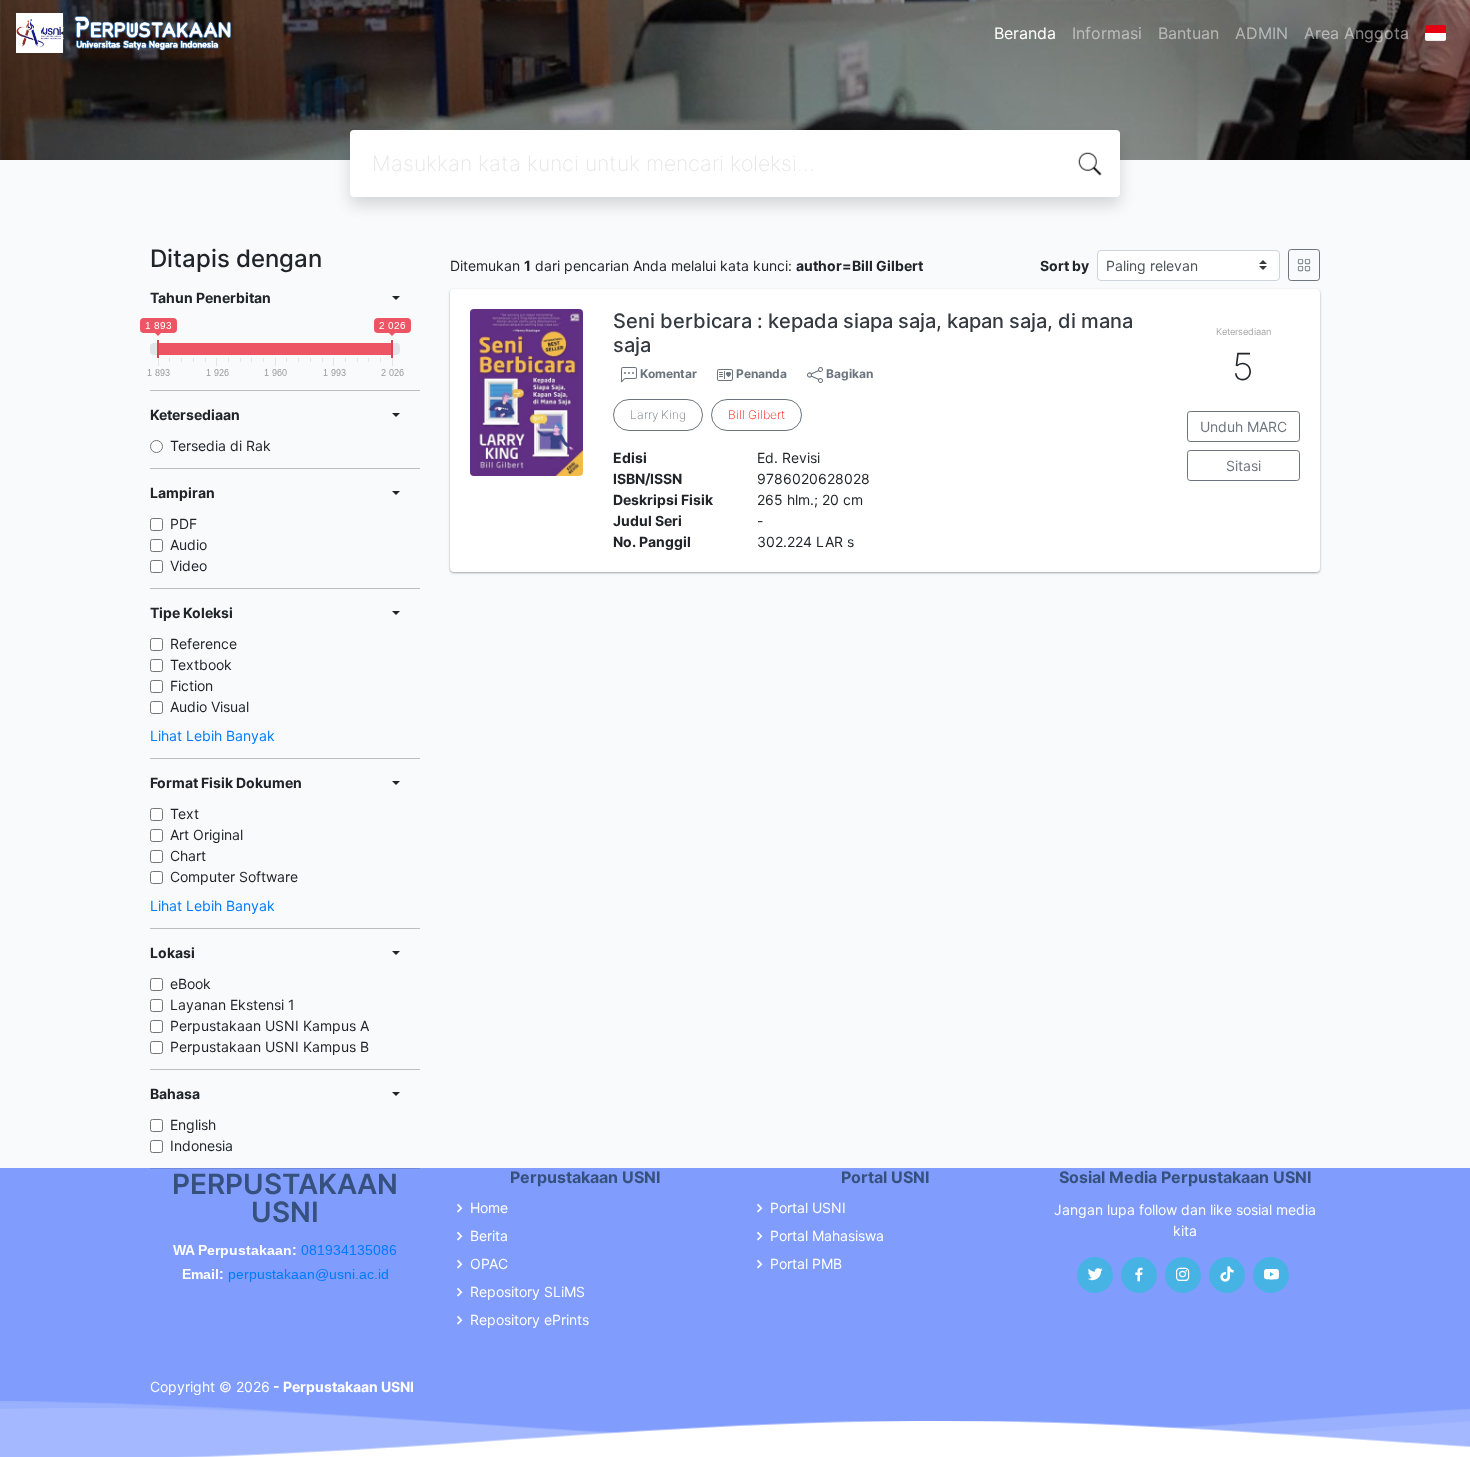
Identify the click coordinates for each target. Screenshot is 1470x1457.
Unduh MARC (1243, 426)
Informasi (1107, 33)
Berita (489, 1236)
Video (188, 565)
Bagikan (848, 373)
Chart (188, 855)
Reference (203, 643)
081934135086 (349, 1250)
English (193, 1124)
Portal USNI (808, 1208)
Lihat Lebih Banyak (212, 735)
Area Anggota (1356, 33)
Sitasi (1243, 465)
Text (184, 813)
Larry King (658, 414)
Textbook (201, 664)
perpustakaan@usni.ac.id (308, 1274)
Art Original (206, 834)
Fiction (191, 685)
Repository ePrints (529, 1320)
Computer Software (234, 876)
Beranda (1025, 33)
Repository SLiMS (527, 1292)
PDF (183, 523)
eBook (190, 983)
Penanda (761, 373)
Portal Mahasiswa (827, 1236)
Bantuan (1188, 33)
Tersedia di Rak (220, 445)
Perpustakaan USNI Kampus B (269, 1046)
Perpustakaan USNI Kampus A (269, 1025)
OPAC (489, 1264)
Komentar (667, 373)
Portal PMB (806, 1264)
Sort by (1064, 265)
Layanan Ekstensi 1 (232, 1004)
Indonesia (201, 1145)
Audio (188, 544)
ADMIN (1261, 33)
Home (489, 1208)
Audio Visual (209, 706)
